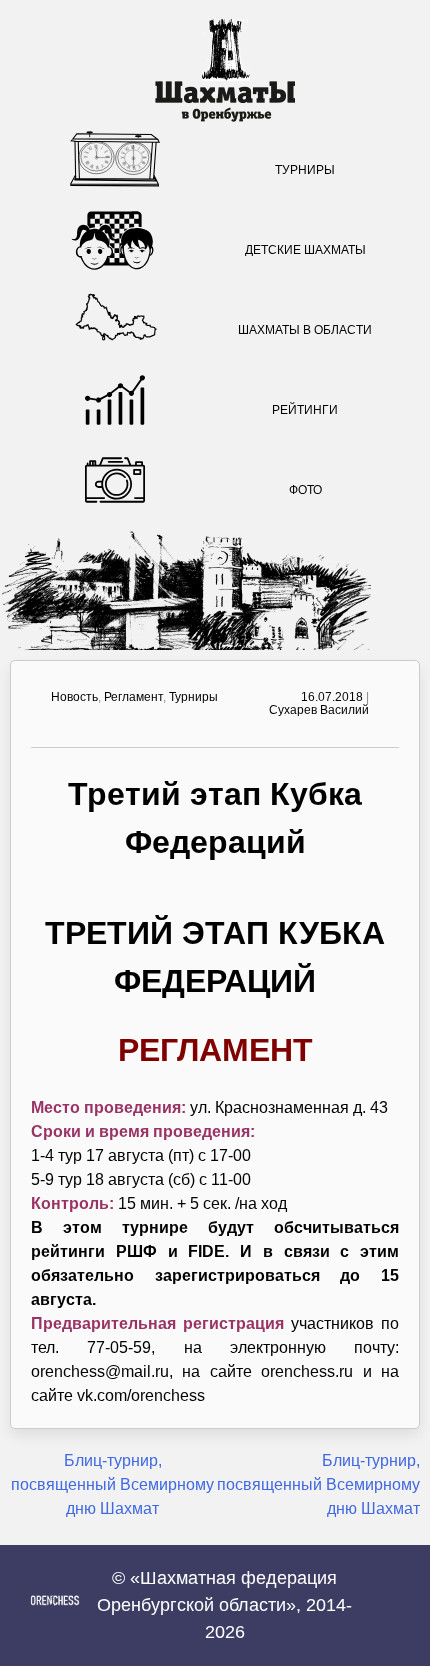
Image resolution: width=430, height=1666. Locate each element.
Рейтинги (305, 410)
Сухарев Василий (319, 710)
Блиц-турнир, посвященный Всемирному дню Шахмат (112, 1484)
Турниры (305, 170)
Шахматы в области (305, 330)
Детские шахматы (305, 250)
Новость (74, 697)
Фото (305, 490)
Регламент (133, 697)
